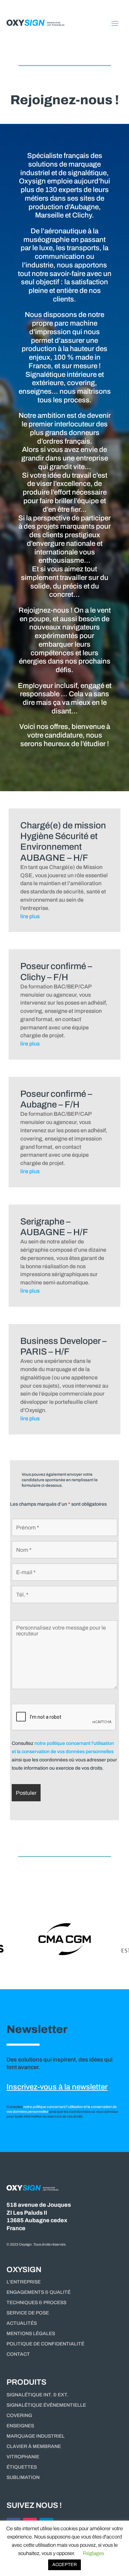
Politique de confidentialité (45, 2344)
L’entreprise (24, 2282)
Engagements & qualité (39, 2292)
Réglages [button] (93, 2553)
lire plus (30, 916)
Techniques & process (36, 2303)
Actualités (22, 2323)
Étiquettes (22, 2467)
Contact (18, 2354)
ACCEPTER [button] (64, 2565)
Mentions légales (31, 2334)
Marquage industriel (36, 2436)
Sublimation (23, 2478)
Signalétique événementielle (46, 2405)
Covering (19, 2416)
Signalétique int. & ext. (37, 2395)
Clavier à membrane (34, 2447)
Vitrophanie (23, 2457)
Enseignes (20, 2426)
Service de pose (28, 2313)
